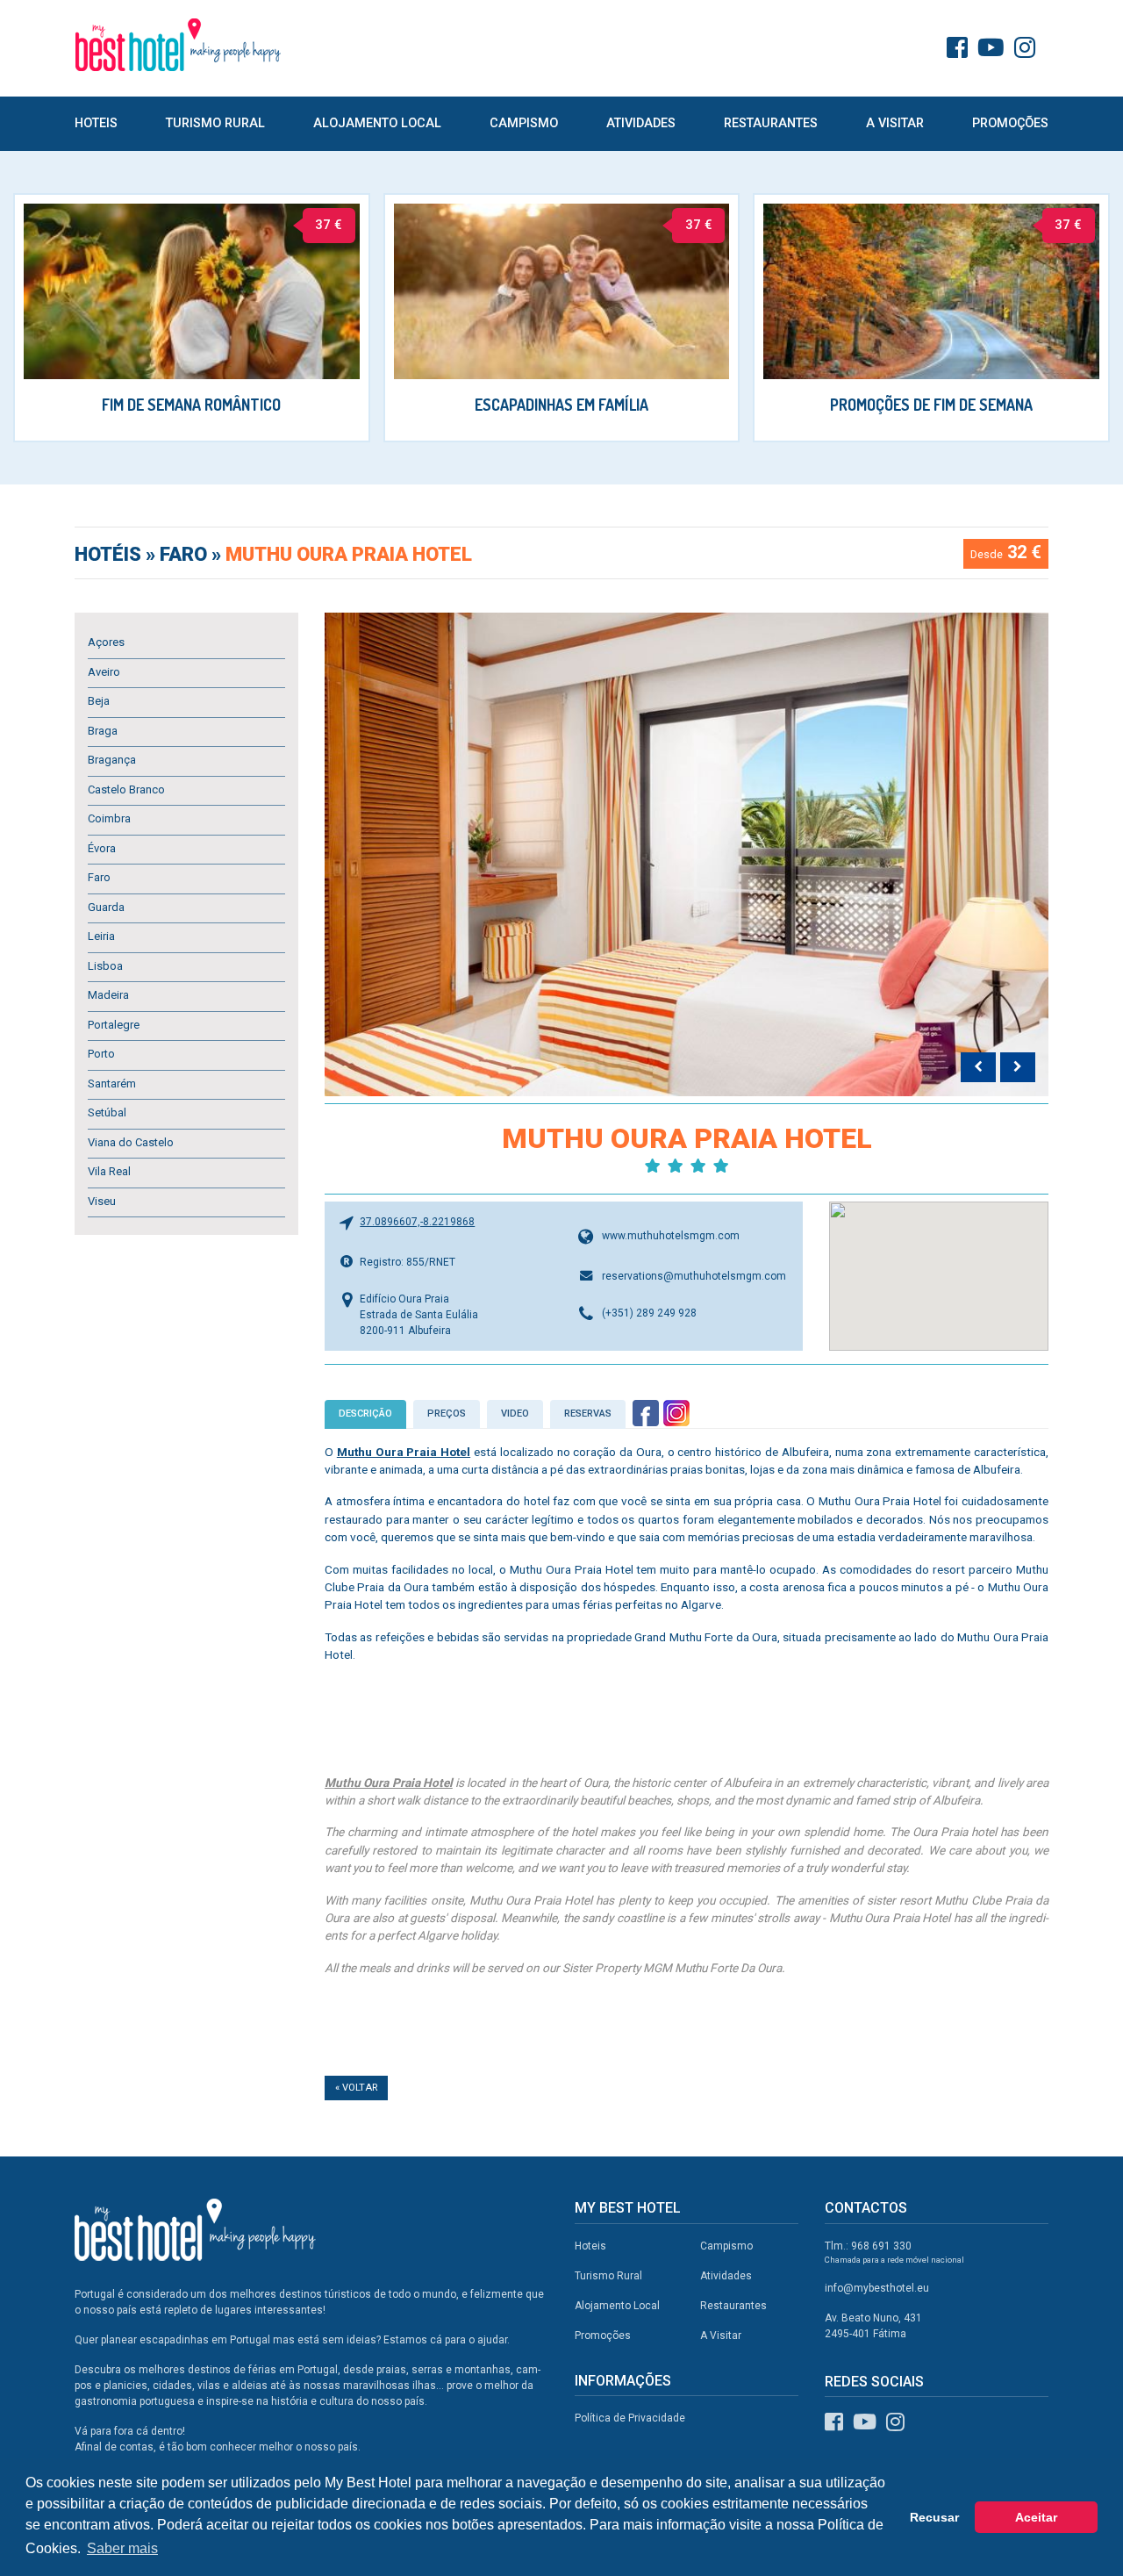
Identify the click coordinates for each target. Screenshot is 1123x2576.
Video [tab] (515, 1414)
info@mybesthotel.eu (877, 2288)
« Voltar (356, 2088)
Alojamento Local (377, 123)
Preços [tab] (447, 1414)
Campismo (524, 123)
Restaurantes (771, 123)
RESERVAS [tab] (588, 1414)
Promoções (1010, 123)
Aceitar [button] (1036, 2517)
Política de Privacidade (630, 2418)
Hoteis (96, 123)
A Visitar (895, 123)
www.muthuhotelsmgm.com (671, 1236)
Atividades (641, 123)
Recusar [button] (934, 2517)
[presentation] (978, 1067)
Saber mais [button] (122, 2548)
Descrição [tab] (365, 1414)
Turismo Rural (215, 123)
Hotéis (110, 554)
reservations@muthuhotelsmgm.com (694, 1276)
